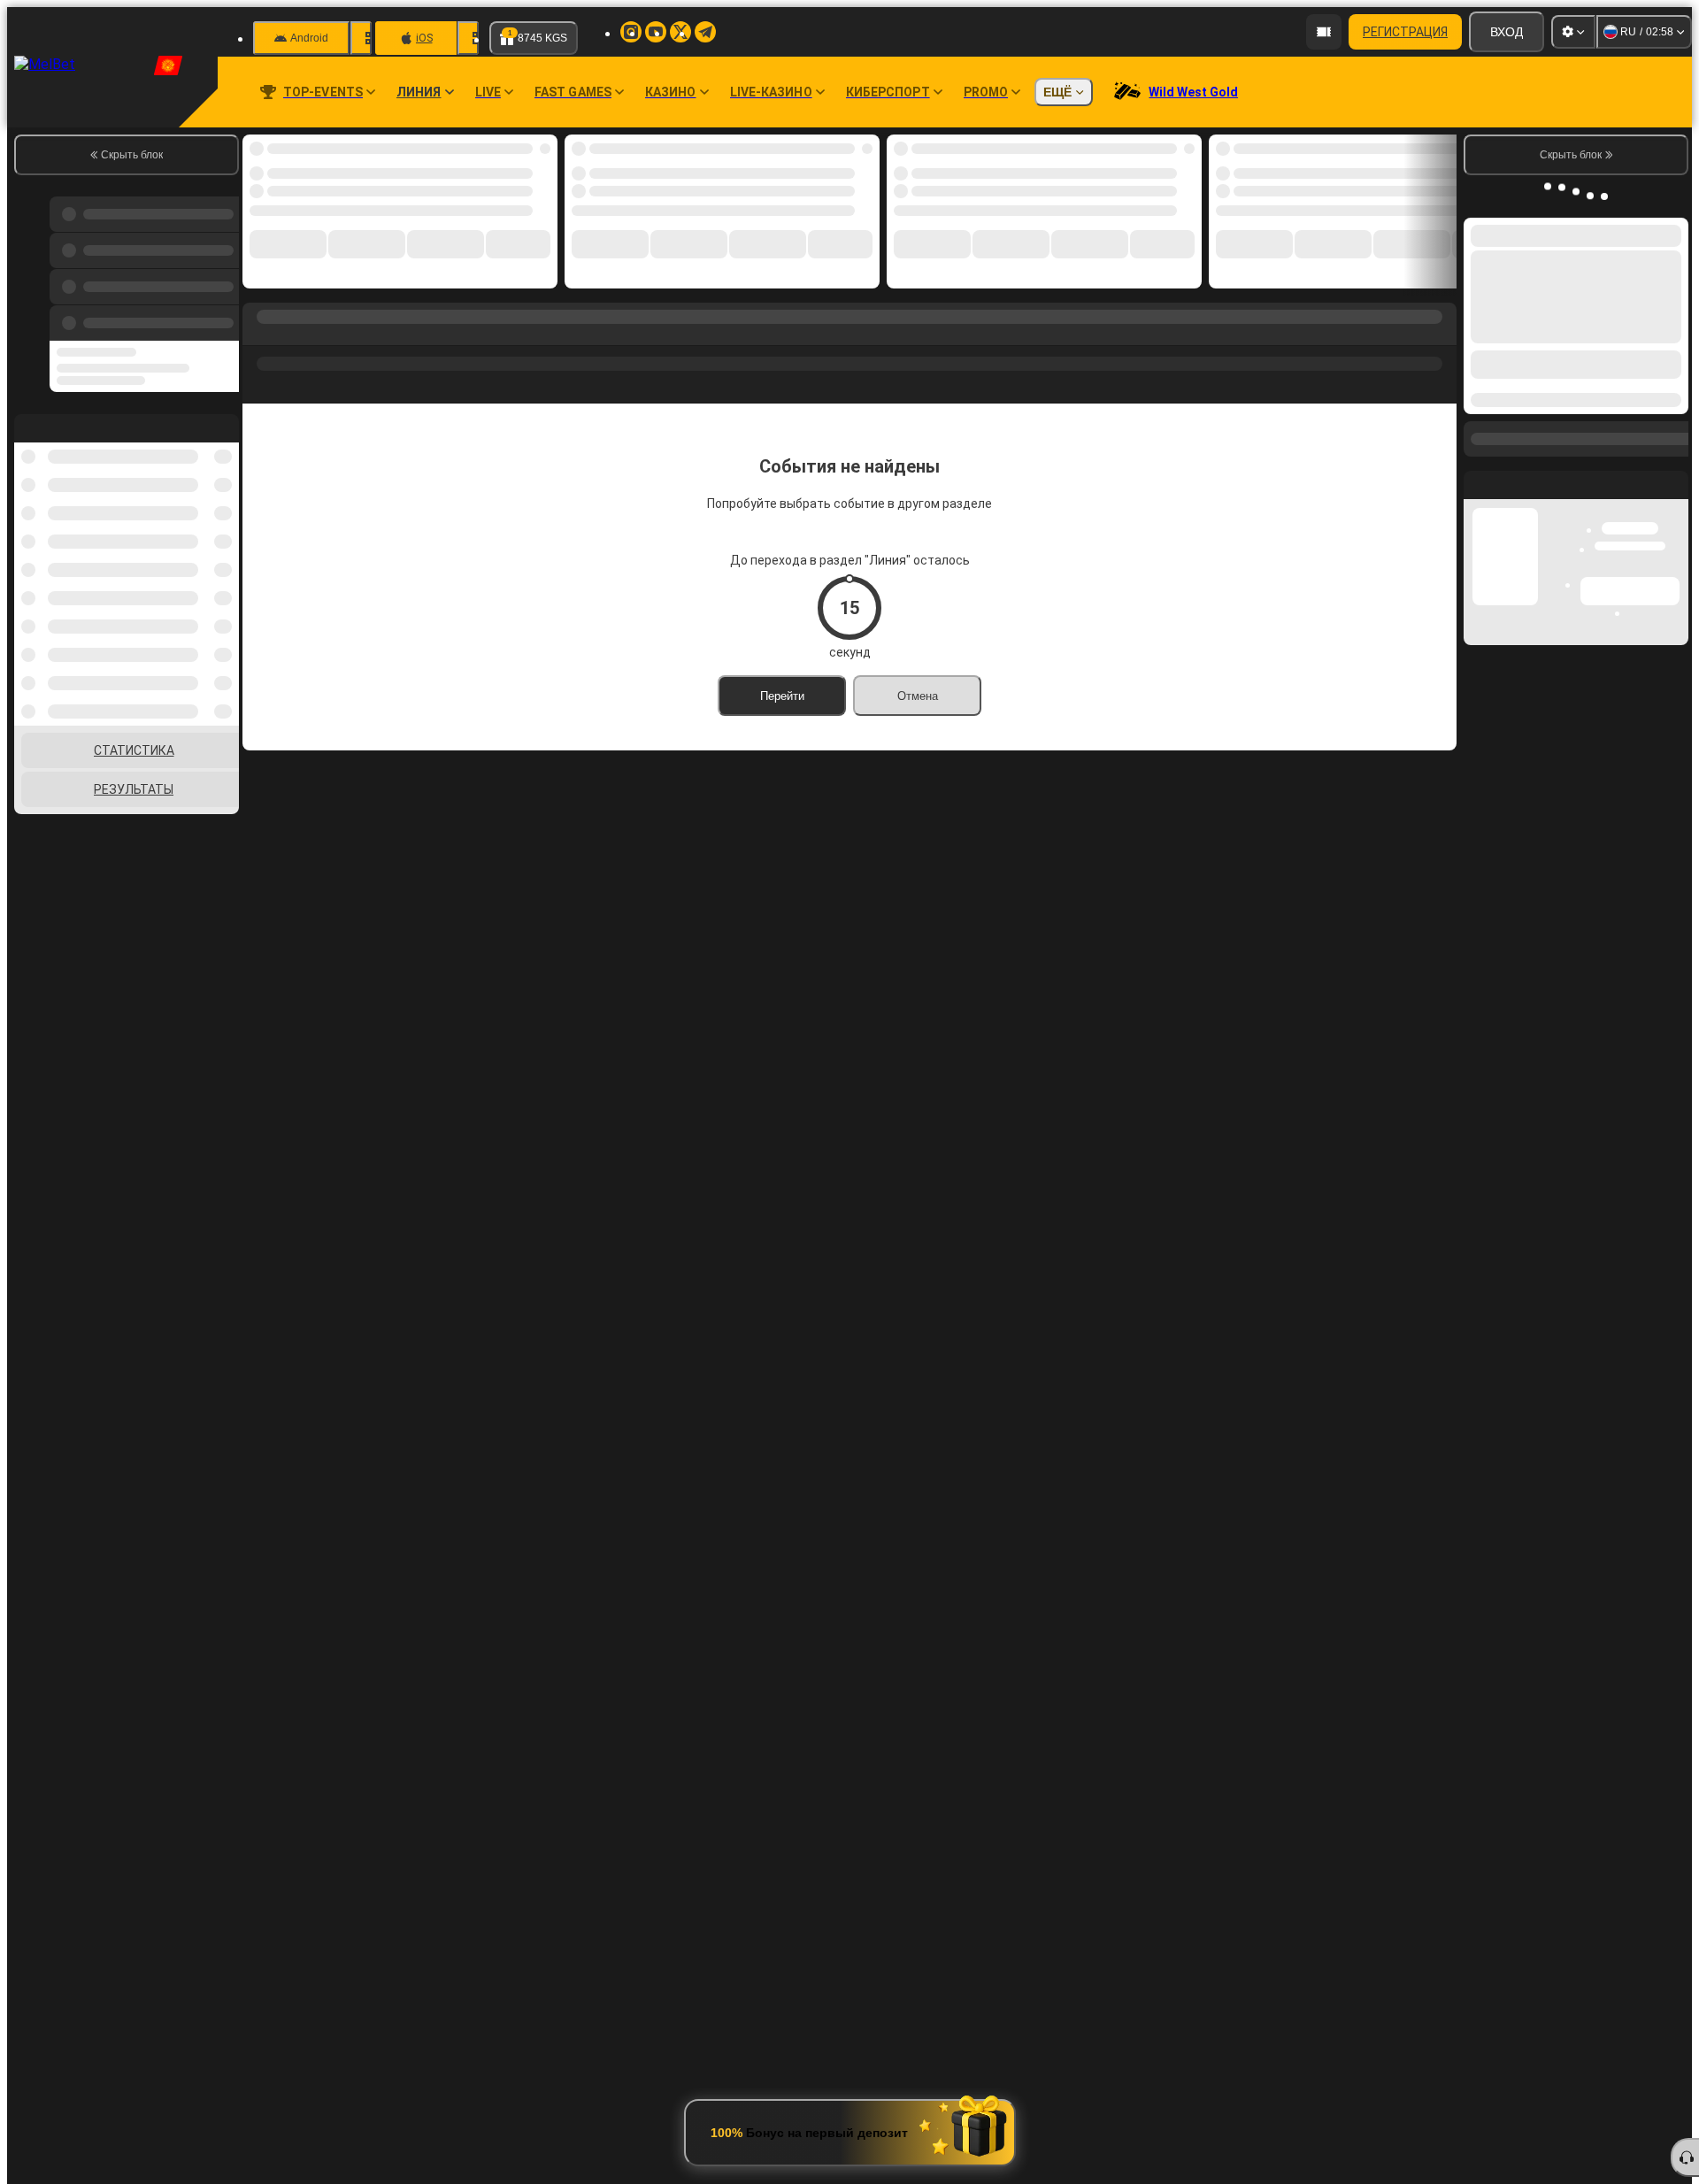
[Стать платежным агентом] (1324, 32)
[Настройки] (1573, 32)
